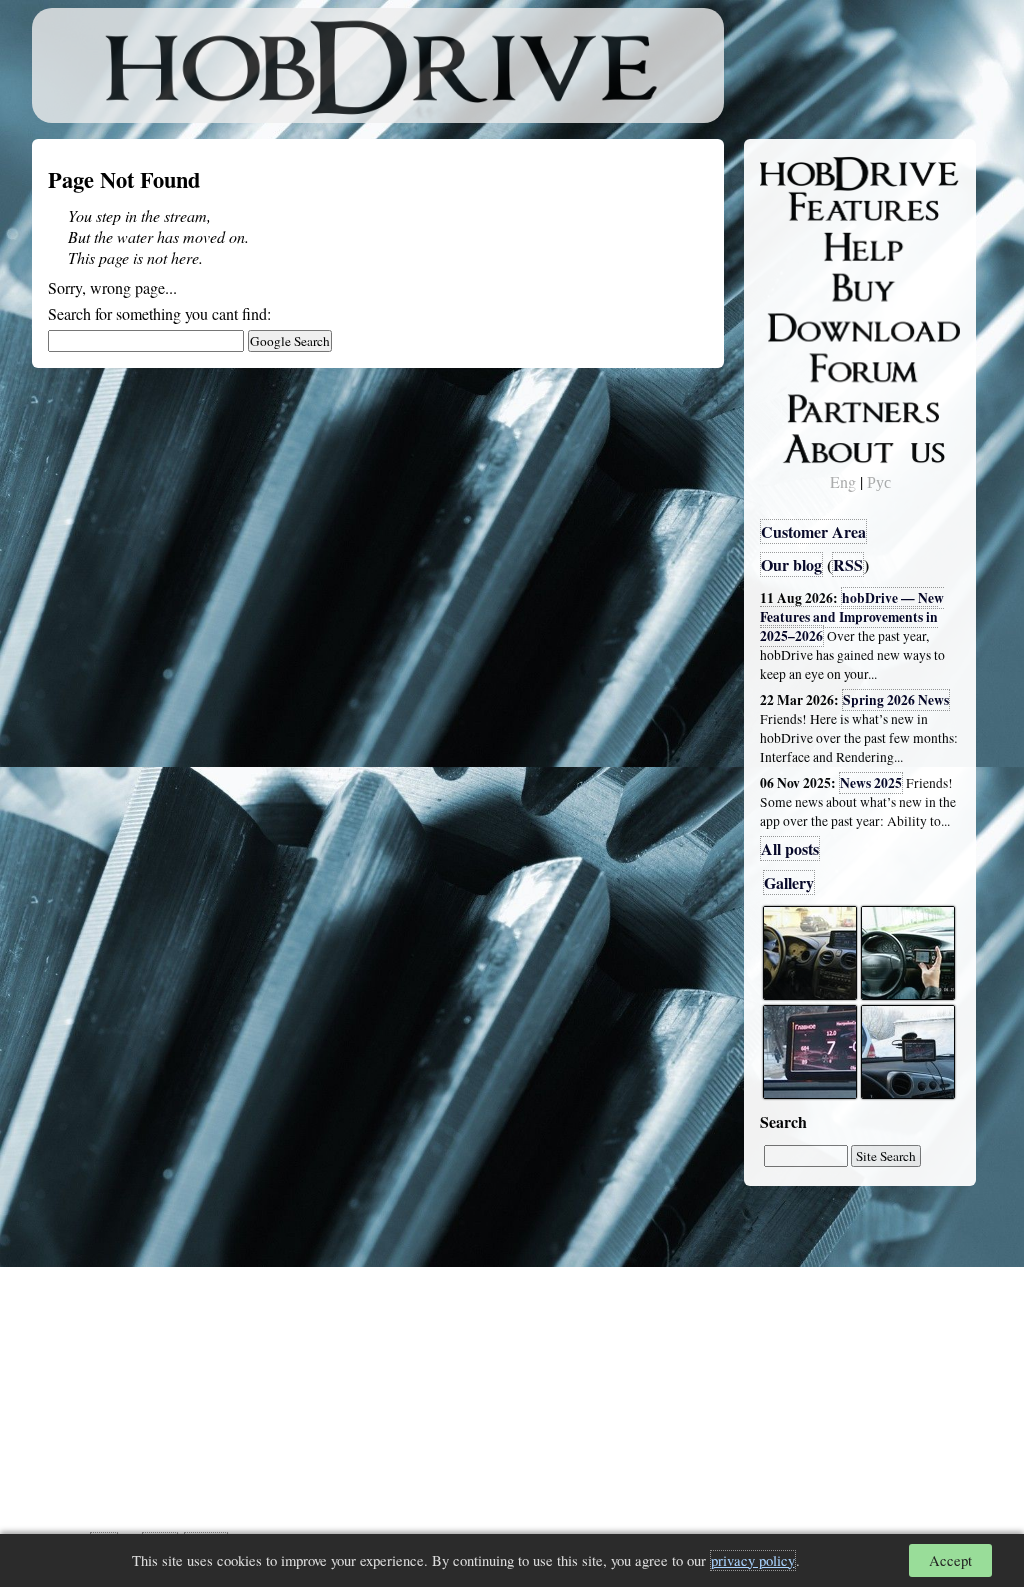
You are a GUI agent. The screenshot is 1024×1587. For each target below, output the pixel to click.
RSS (848, 564)
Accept (950, 1560)
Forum (796, 365)
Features (802, 207)
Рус (879, 481)
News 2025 (871, 783)
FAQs (792, 246)
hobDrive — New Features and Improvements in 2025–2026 (852, 617)
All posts (790, 848)
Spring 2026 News (896, 700)
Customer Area (813, 531)
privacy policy (753, 1560)
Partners (801, 405)
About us (804, 445)
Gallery (789, 882)
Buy (787, 286)
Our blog (791, 564)
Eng (843, 481)
